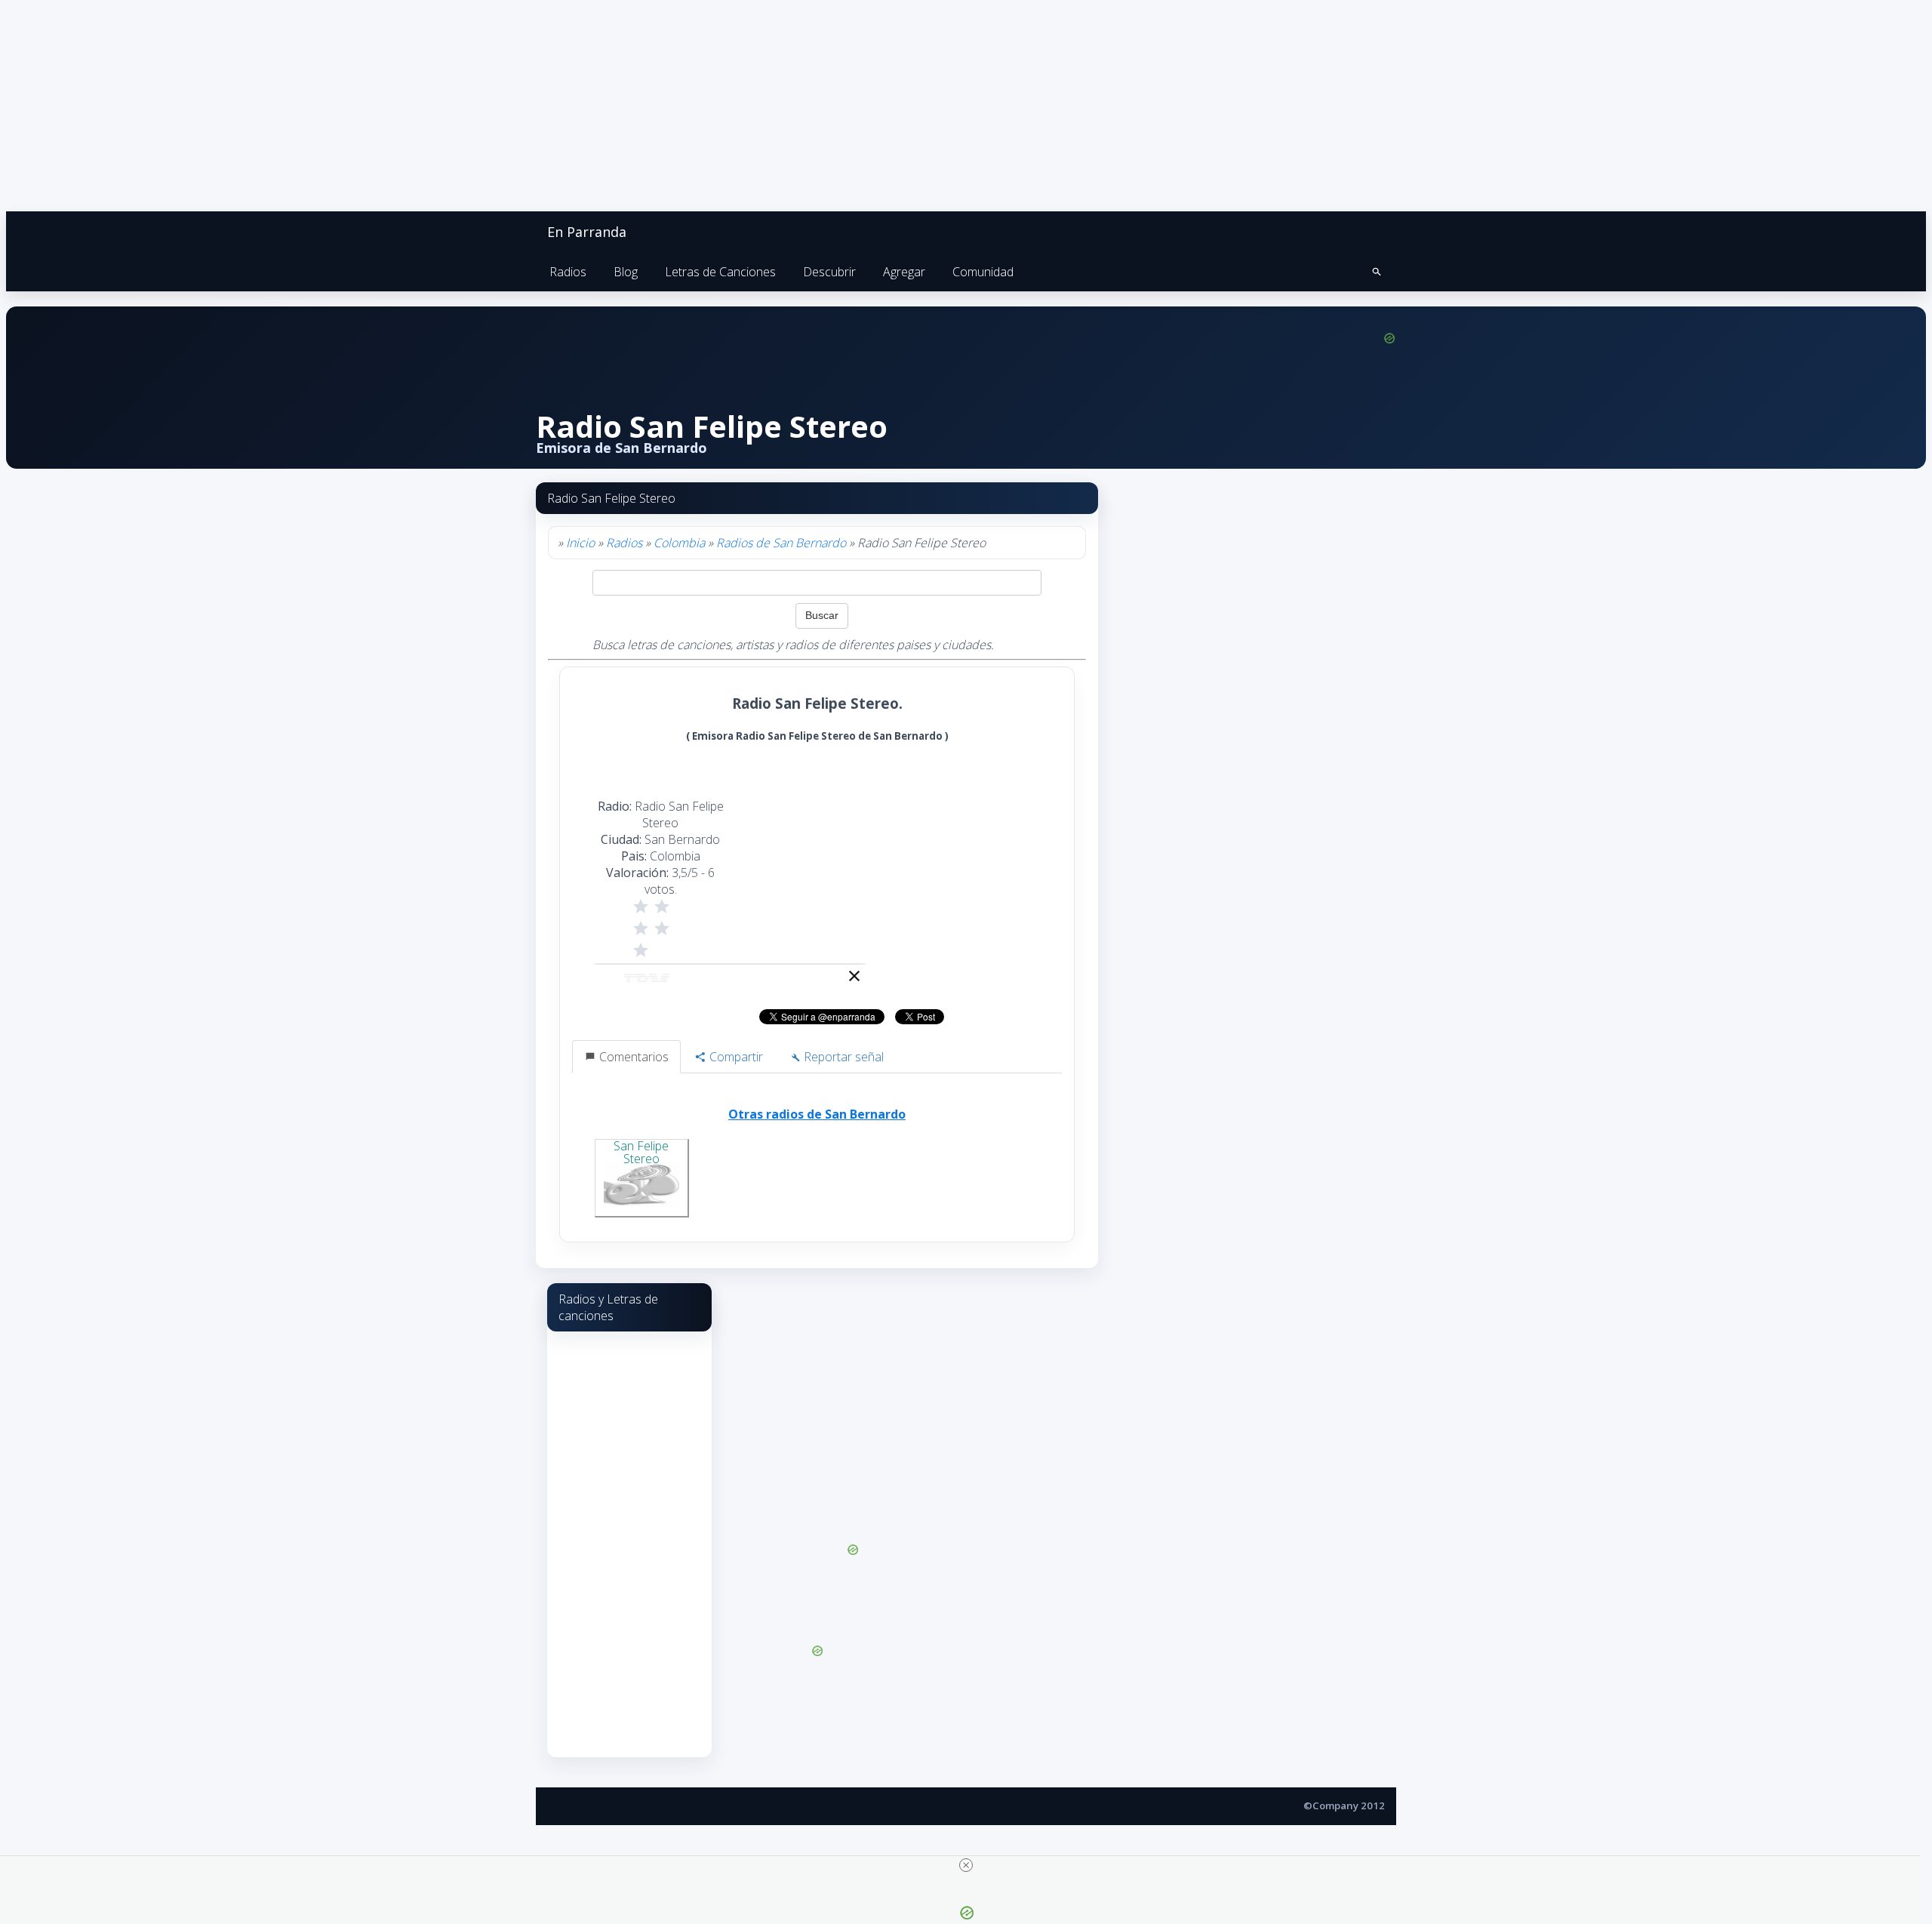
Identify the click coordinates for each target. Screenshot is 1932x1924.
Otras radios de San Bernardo (817, 1114)
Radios (568, 272)
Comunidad (983, 272)
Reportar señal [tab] (842, 1057)
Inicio (580, 543)
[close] (966, 1865)
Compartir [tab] (735, 1057)
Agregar (904, 272)
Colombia (679, 543)
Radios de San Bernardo (781, 543)
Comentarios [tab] (632, 1057)
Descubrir (829, 272)
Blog (626, 272)
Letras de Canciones (720, 272)
